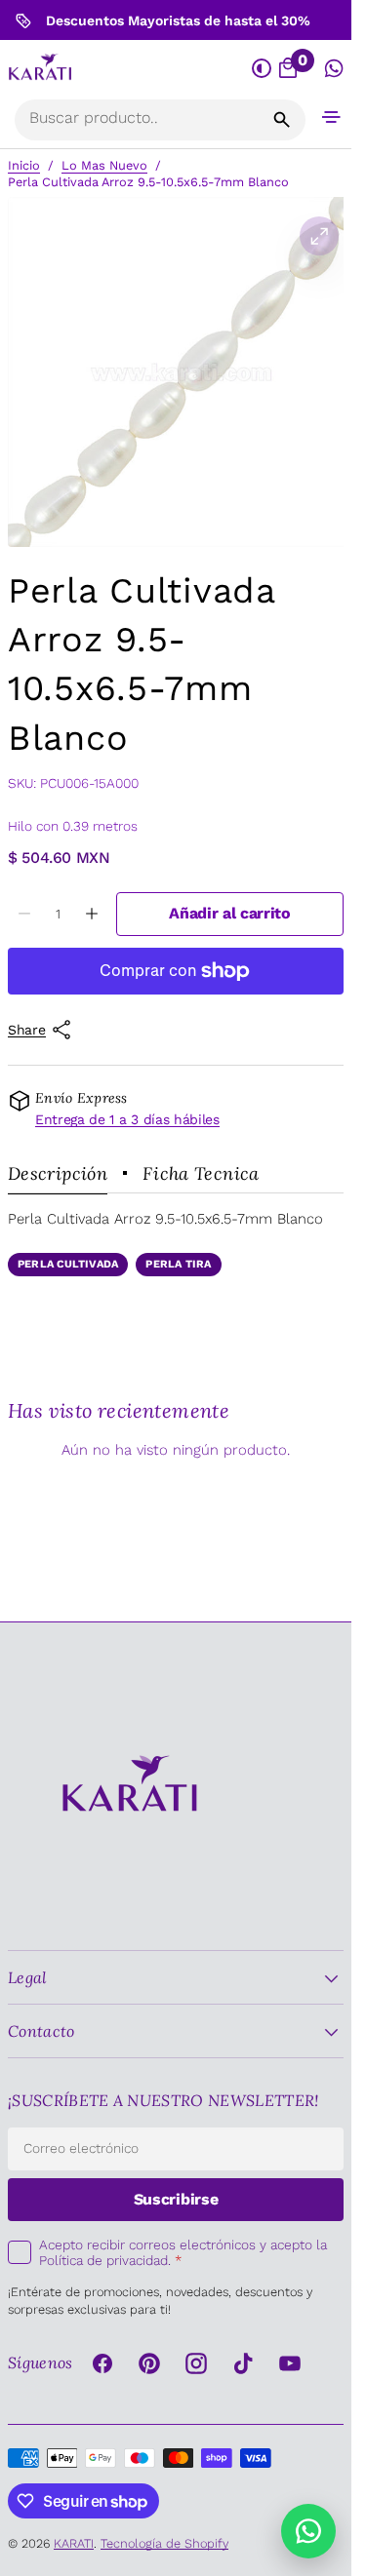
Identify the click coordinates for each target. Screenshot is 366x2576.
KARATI (74, 2543)
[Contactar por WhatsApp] (308, 2531)
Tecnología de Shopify (164, 2543)
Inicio (24, 165)
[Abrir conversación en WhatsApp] (334, 69)
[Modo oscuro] (262, 69)
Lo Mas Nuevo (104, 165)
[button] (331, 117)
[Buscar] (282, 120)
